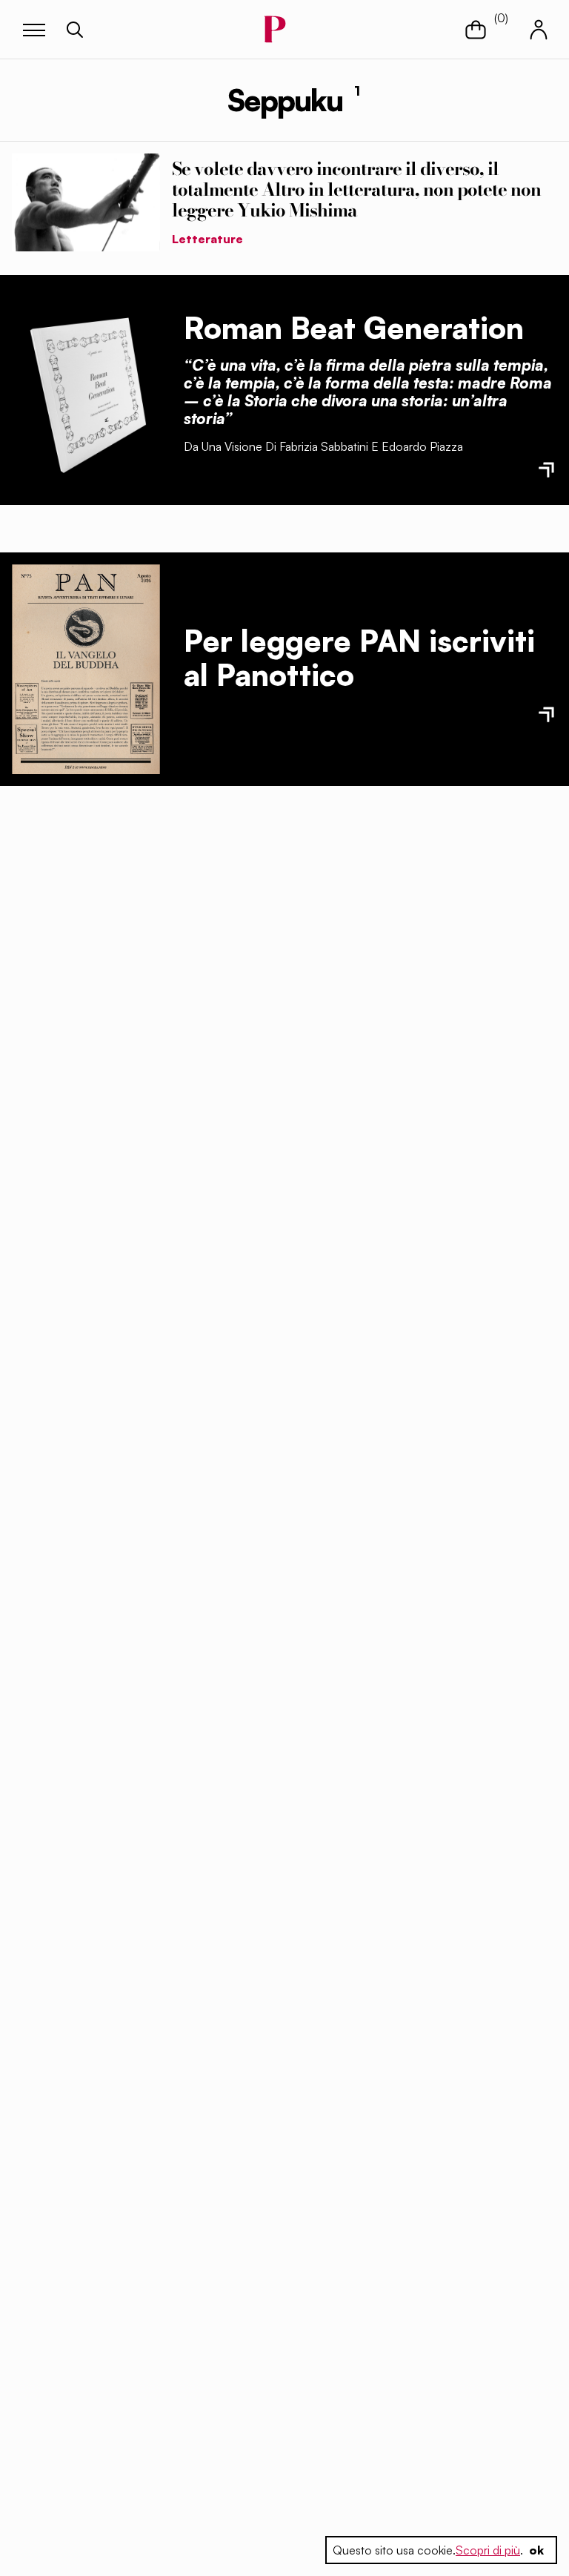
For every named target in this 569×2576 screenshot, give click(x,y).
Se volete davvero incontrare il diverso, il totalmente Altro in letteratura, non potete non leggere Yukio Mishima (356, 189)
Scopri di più (488, 2550)
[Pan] (86, 669)
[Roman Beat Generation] (86, 390)
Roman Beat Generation (354, 328)
